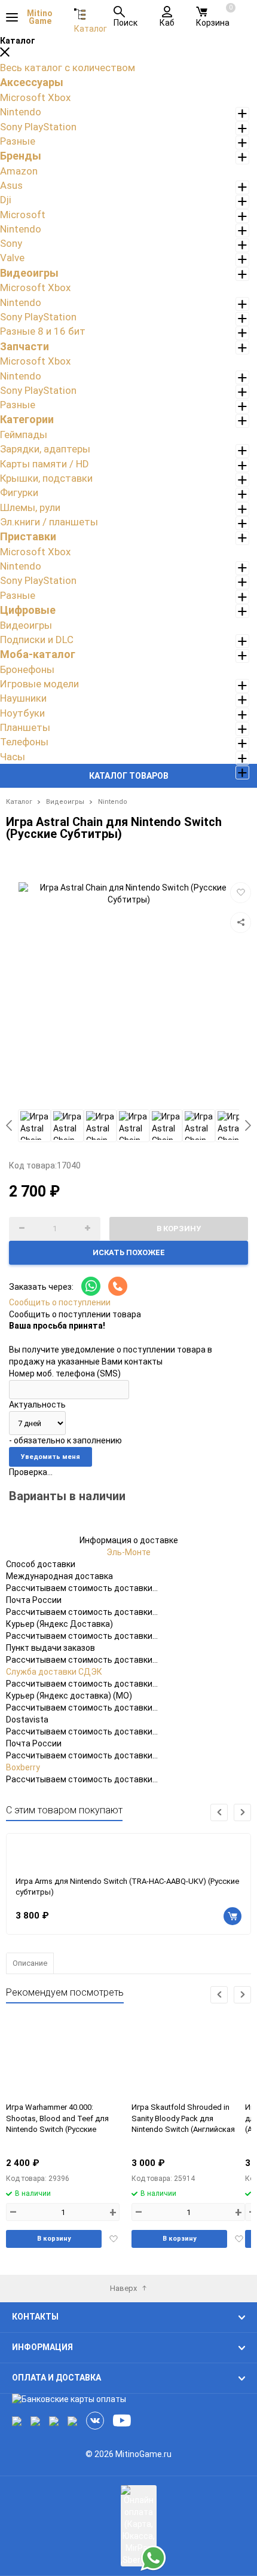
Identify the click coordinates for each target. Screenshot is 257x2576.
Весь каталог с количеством (68, 68)
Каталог (19, 802)
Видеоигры (65, 802)
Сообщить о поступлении (60, 1302)
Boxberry (23, 1767)
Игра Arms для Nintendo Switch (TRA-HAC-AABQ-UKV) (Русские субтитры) (127, 1887)
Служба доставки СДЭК (54, 1672)
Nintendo (113, 802)
